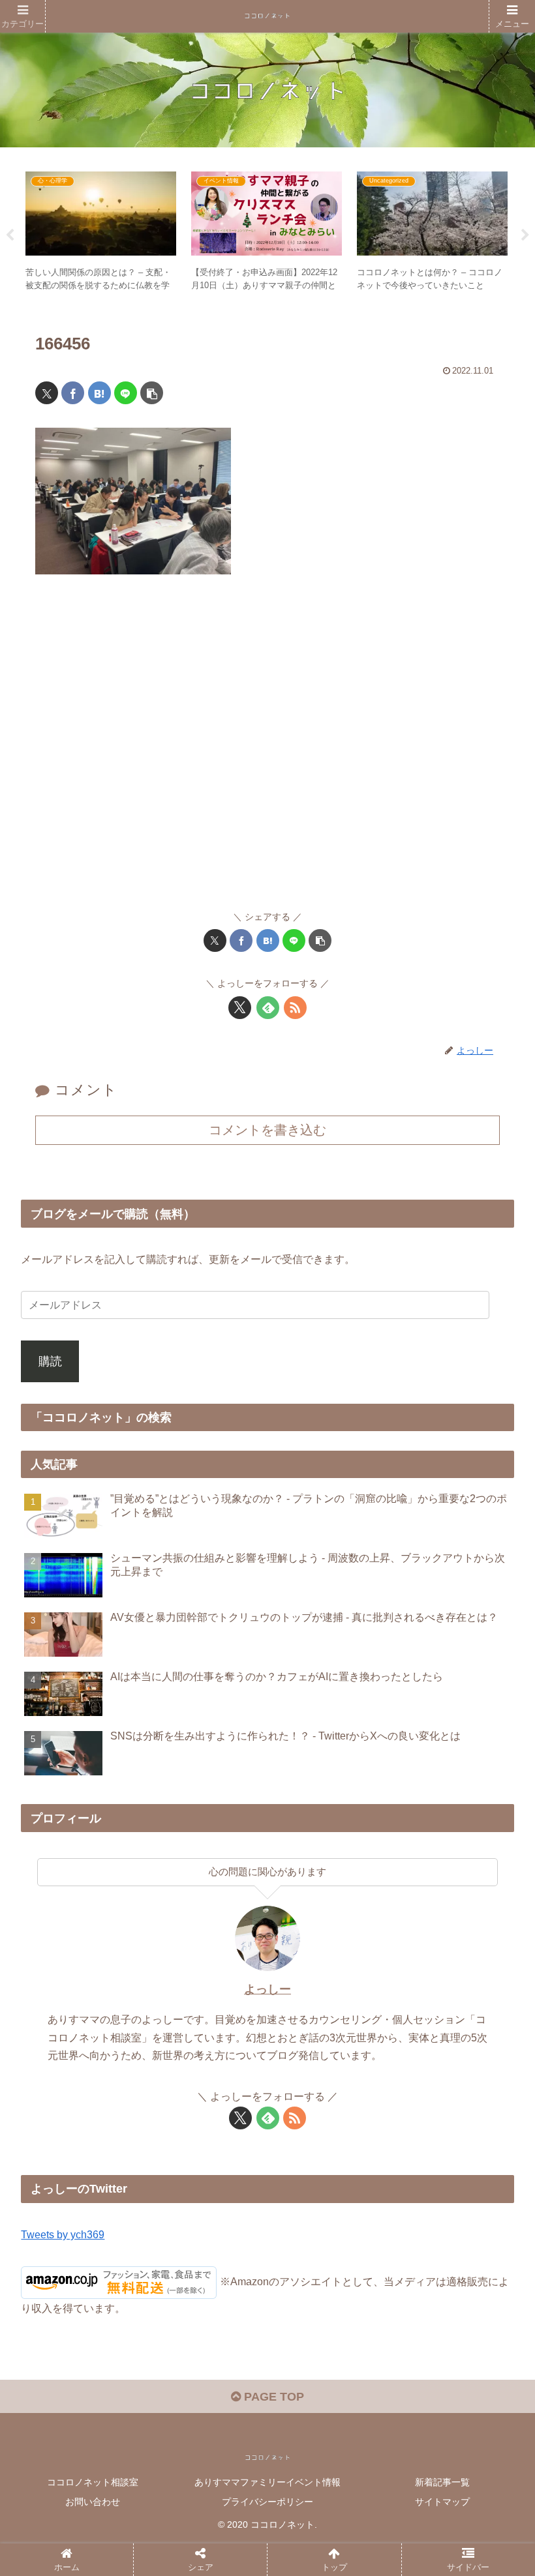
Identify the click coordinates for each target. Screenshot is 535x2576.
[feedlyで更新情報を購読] (268, 1008)
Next (525, 235)
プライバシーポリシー (267, 2502)
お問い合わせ (93, 2502)
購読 (50, 1361)
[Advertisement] (267, 749)
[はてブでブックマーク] (99, 393)
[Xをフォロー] (240, 1008)
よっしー (267, 1989)
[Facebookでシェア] (73, 393)
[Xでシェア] (47, 393)
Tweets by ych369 (63, 2234)
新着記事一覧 (442, 2482)
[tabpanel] (101, 233)
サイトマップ (442, 2502)
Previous (10, 235)
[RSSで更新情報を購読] (295, 1008)
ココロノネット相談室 (93, 2482)
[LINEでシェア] (126, 393)
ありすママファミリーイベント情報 (267, 2482)
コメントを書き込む (267, 1130)
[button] (152, 393)
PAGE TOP (272, 2397)
